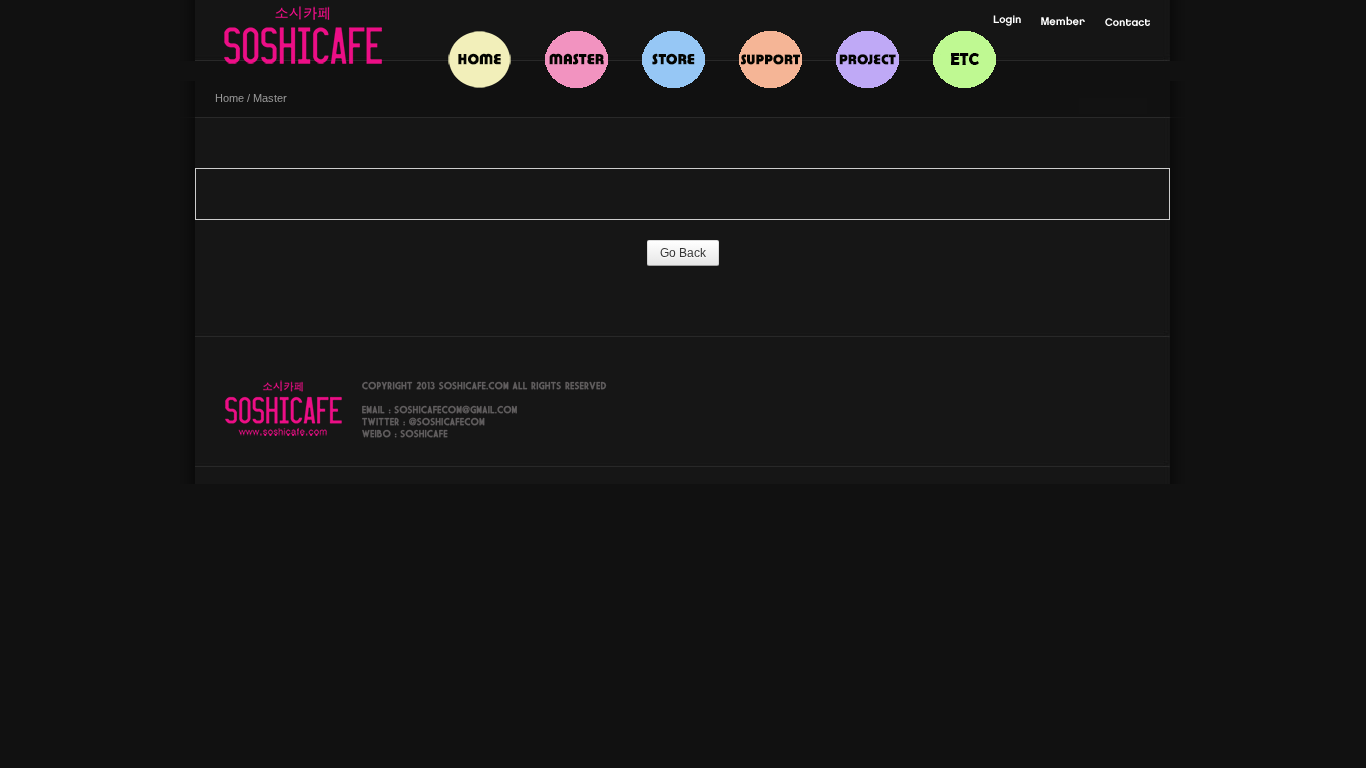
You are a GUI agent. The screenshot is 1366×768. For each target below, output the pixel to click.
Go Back (683, 253)
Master (270, 98)
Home (229, 98)
